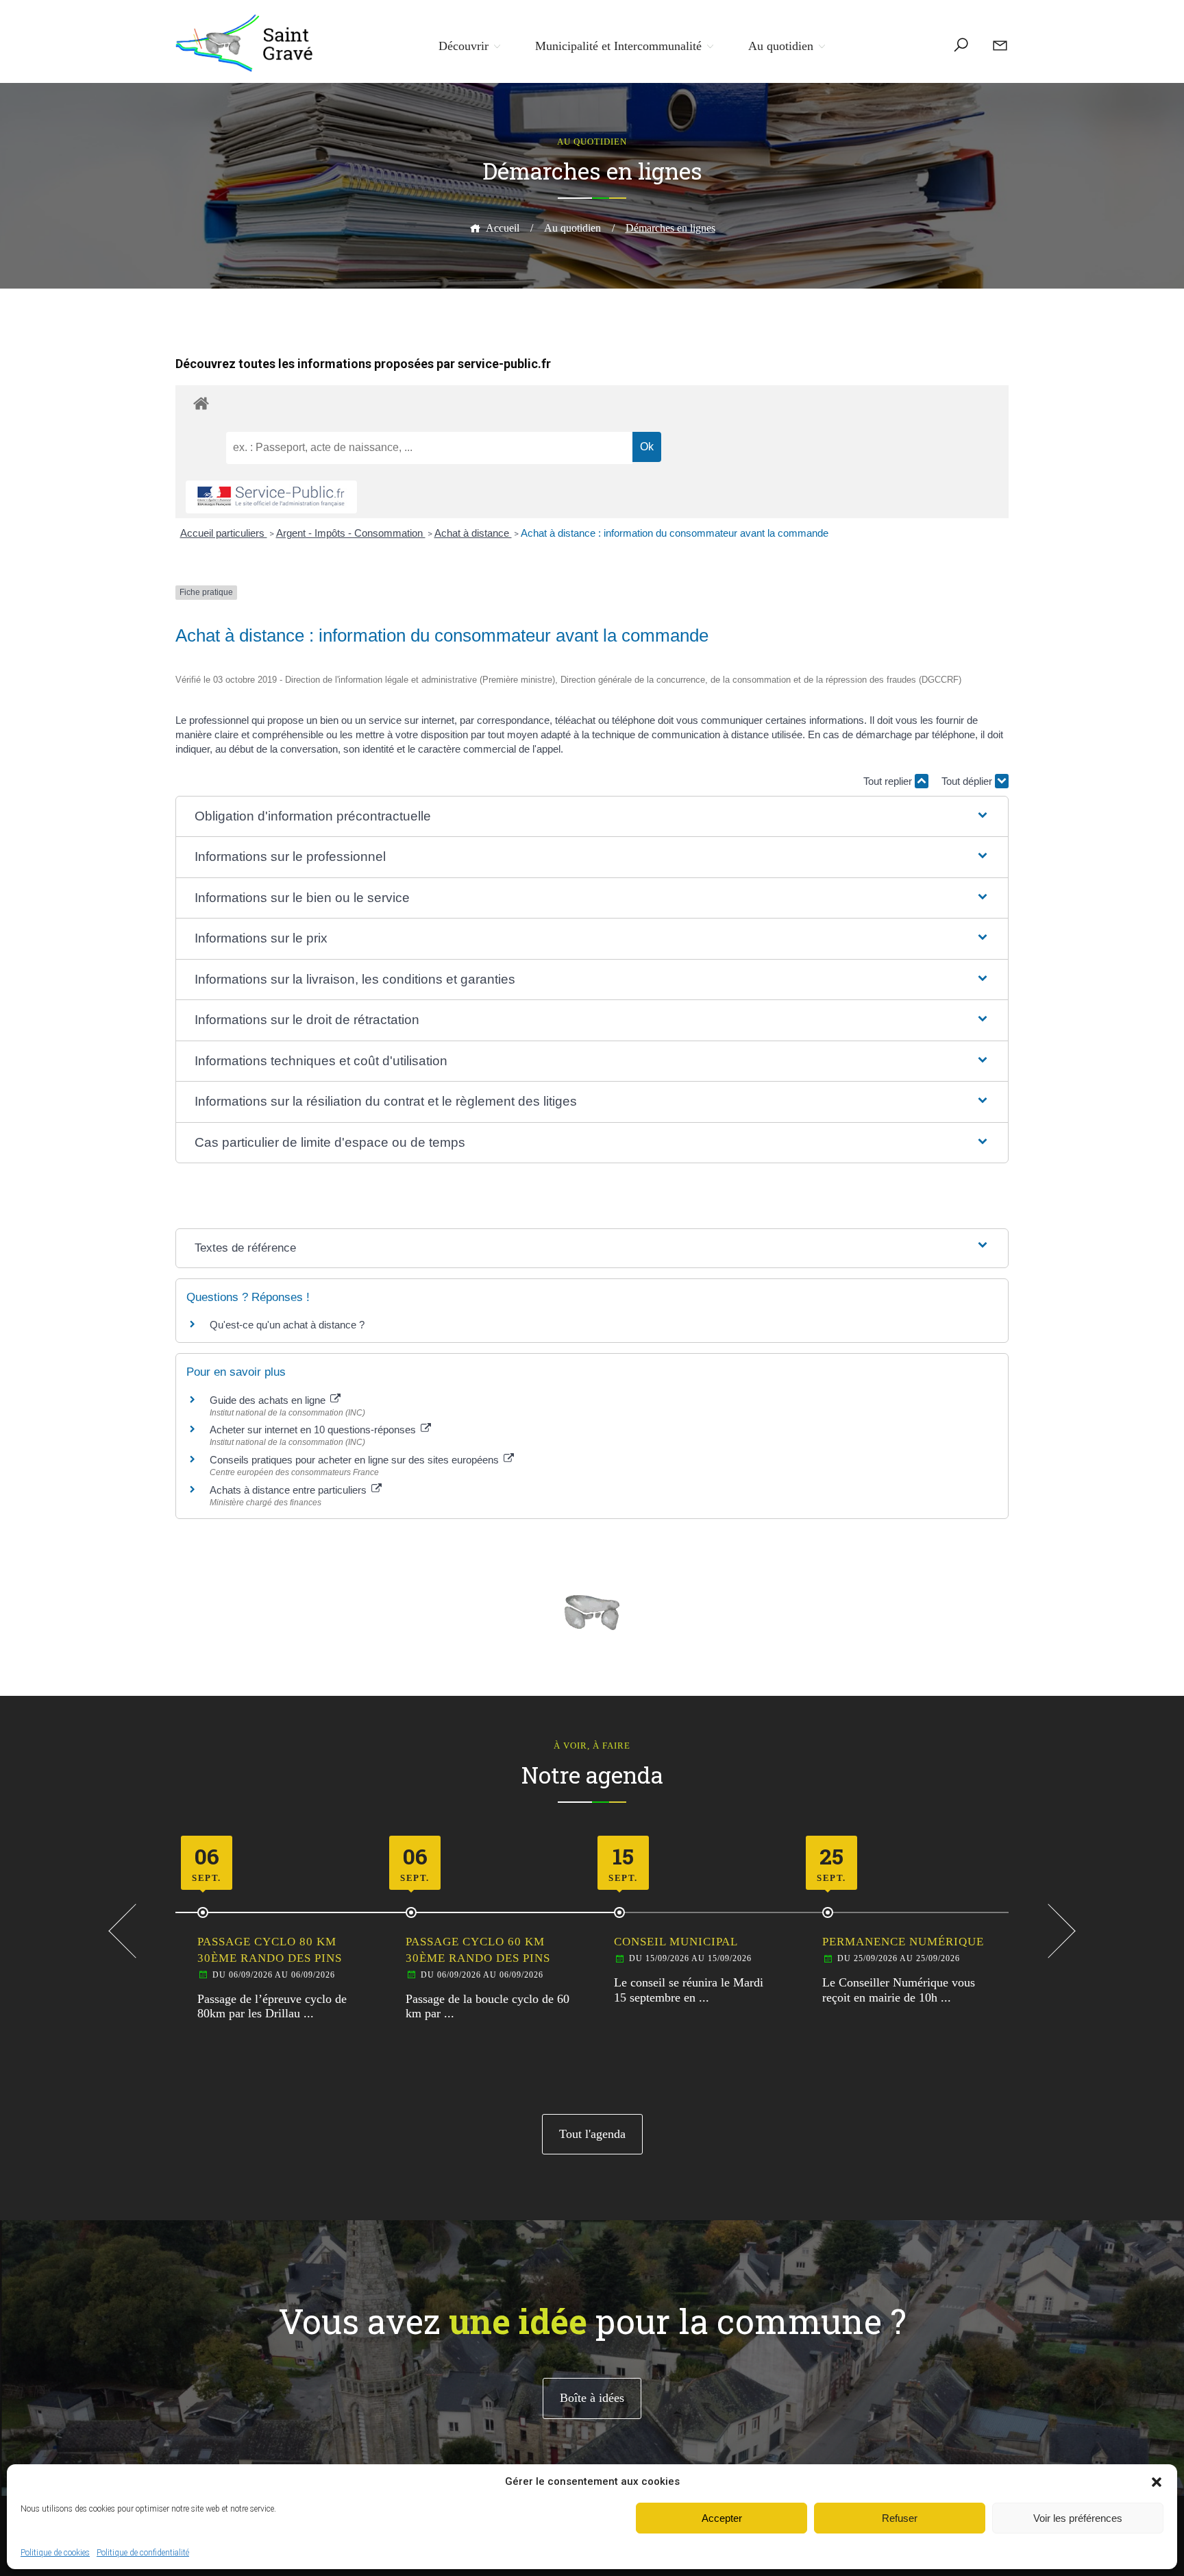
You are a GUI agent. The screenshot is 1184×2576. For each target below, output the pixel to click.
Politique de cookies (55, 2553)
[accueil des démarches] (592, 403)
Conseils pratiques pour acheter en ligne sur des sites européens (356, 1460)
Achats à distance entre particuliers (289, 1490)
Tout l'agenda (592, 2134)
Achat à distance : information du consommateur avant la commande (675, 533)
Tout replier (889, 781)
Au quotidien (781, 46)
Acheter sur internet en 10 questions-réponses (314, 1430)
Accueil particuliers (224, 533)
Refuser (900, 2518)
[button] (1157, 2482)
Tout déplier (968, 781)
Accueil (503, 228)
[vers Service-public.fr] (271, 497)
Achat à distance (473, 533)
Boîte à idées (592, 2398)
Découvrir (464, 46)
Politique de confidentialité (143, 2553)
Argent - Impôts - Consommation (351, 533)
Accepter (722, 2518)
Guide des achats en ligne (269, 1400)
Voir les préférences (1078, 2518)
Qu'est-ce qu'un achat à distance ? (287, 1325)
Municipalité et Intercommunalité (618, 46)
